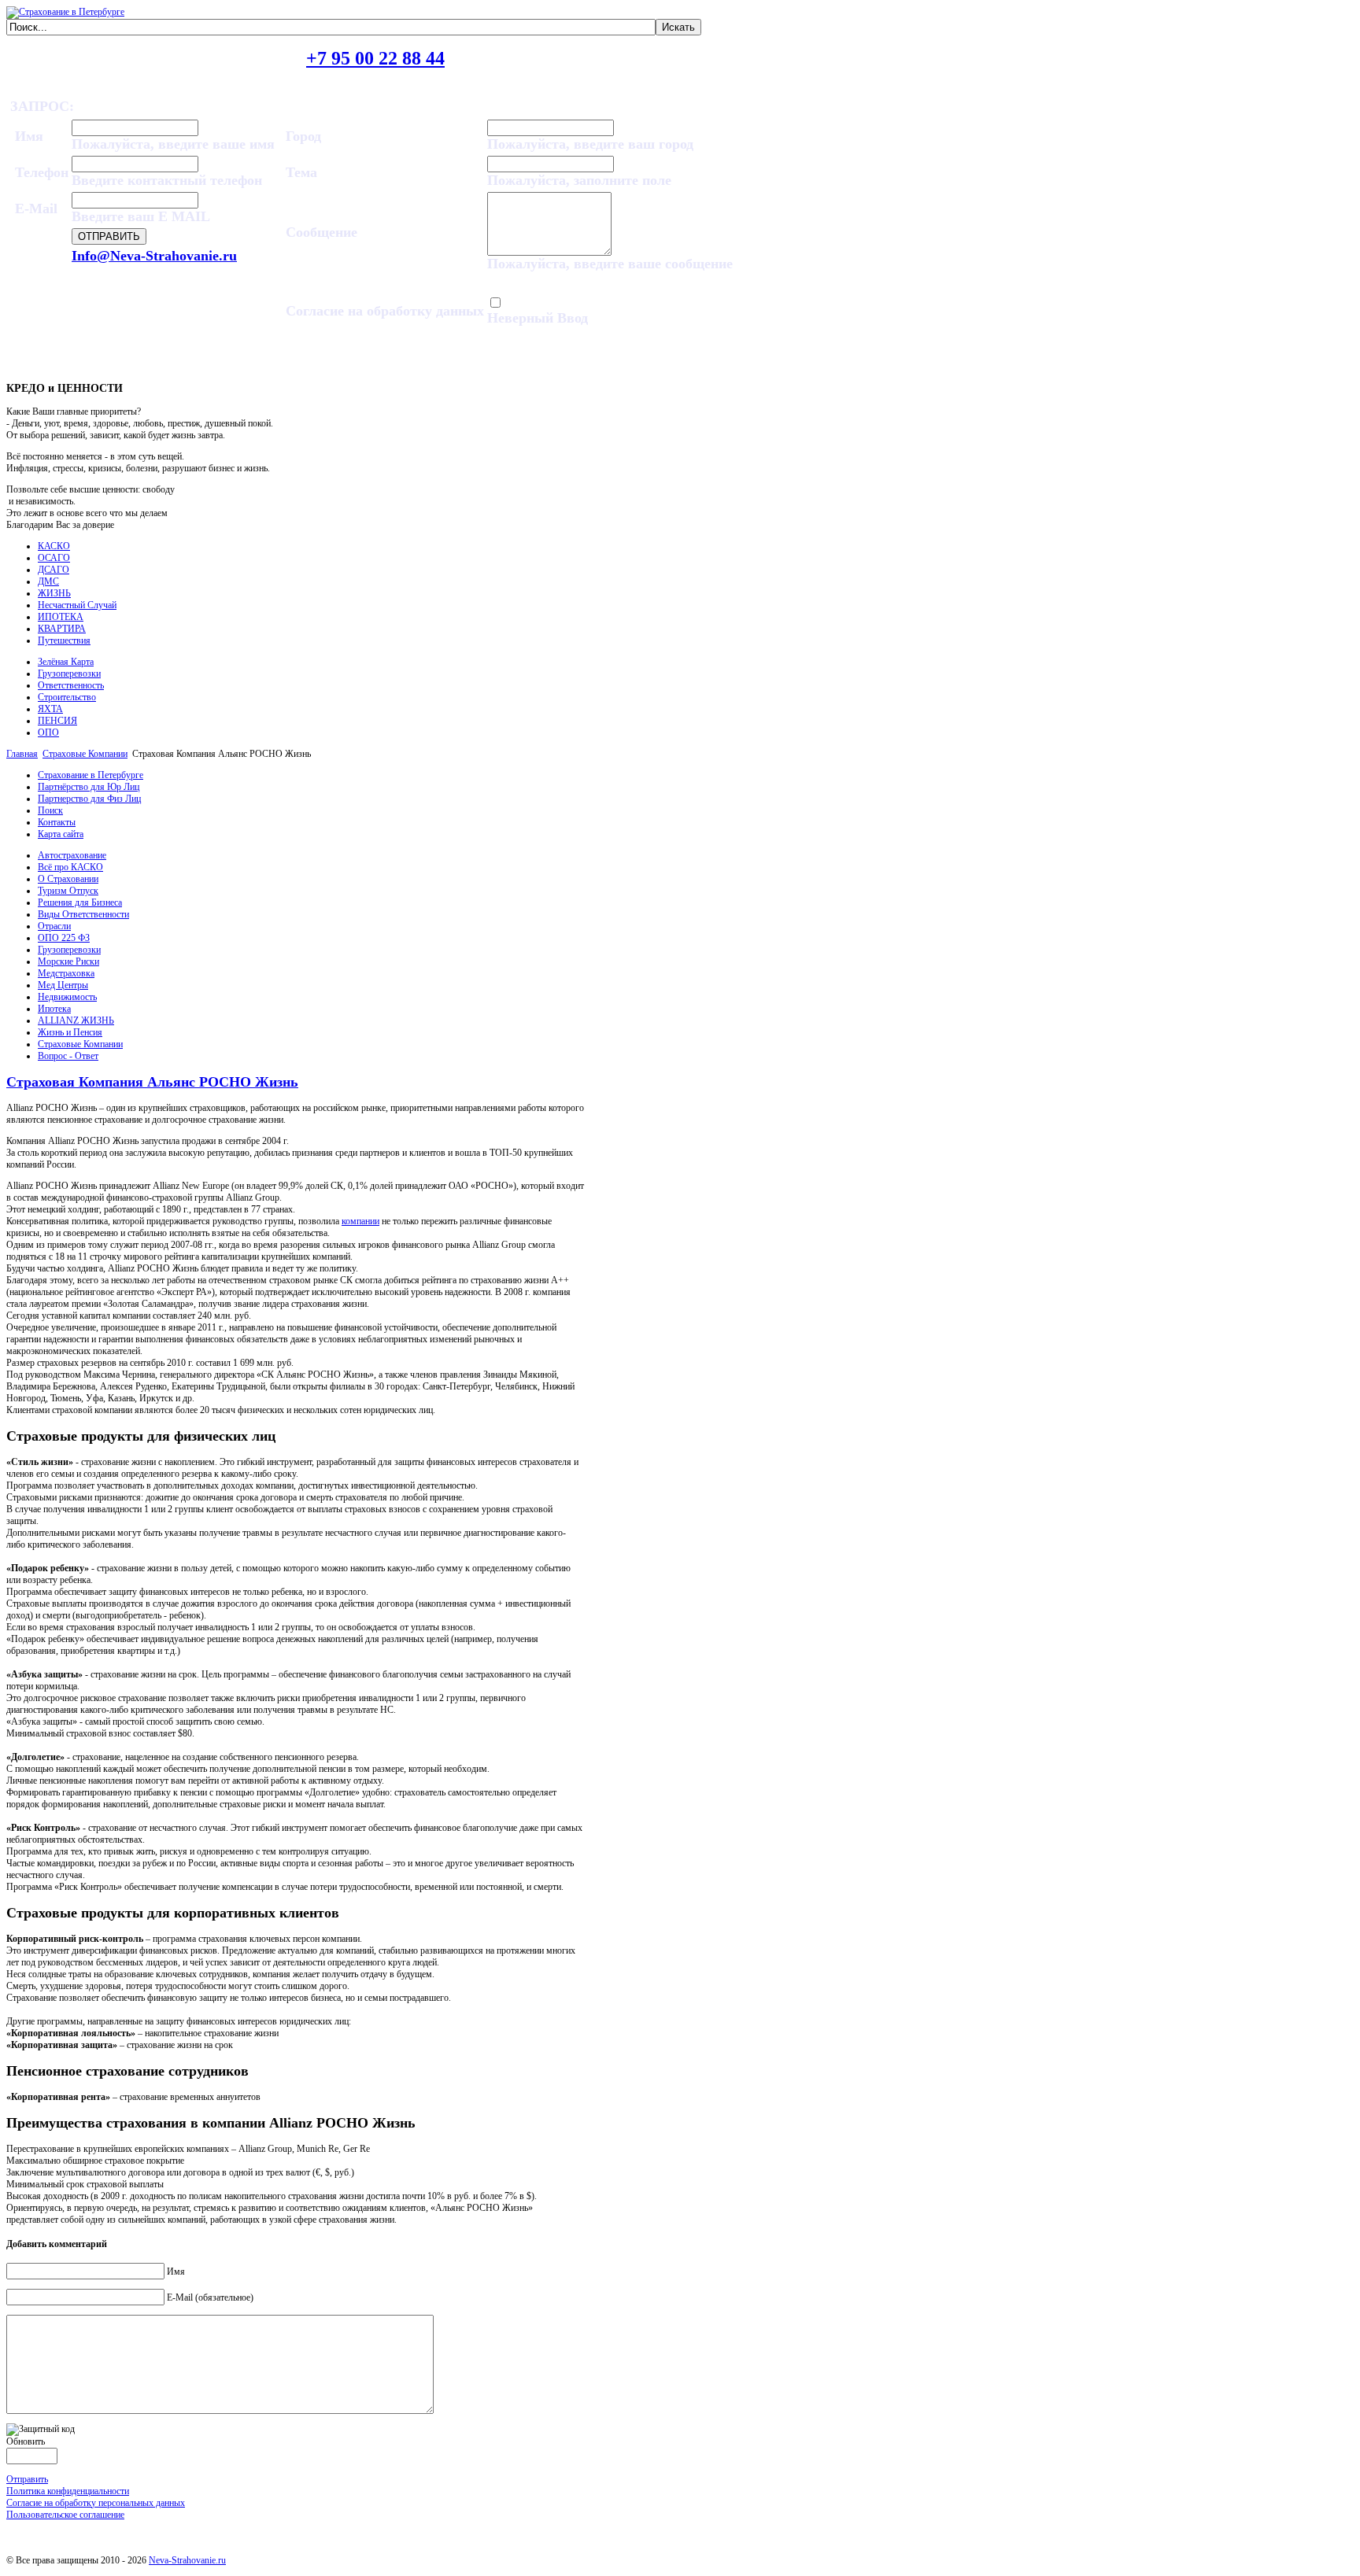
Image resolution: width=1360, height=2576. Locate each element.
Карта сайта (61, 834)
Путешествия (64, 640)
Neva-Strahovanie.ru (187, 2560)
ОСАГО (54, 558)
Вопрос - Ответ (68, 1056)
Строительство (67, 697)
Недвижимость (67, 997)
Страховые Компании (85, 754)
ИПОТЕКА (61, 617)
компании (360, 1221)
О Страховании (68, 879)
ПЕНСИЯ (57, 721)
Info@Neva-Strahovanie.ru (154, 256)
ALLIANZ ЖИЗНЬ (76, 1020)
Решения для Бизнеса (80, 902)
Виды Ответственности (83, 914)
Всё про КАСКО (70, 867)
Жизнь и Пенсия (70, 1032)
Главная (22, 754)
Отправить (27, 2479)
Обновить (26, 2441)
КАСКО (54, 546)
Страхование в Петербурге (91, 775)
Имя (176, 2272)
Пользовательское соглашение (65, 2515)
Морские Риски (68, 961)
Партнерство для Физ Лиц (89, 799)
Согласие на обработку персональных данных (96, 2503)
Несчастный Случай (77, 605)
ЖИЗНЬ (54, 593)
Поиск (50, 810)
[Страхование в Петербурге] (65, 12)
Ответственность (71, 685)
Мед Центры (63, 985)
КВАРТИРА (62, 629)
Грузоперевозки (69, 674)
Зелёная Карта (66, 662)
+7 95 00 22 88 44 (375, 58)
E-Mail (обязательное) (210, 2297)
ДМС (48, 581)
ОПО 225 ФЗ (64, 938)
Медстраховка (66, 973)
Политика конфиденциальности (68, 2491)
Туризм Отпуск (68, 891)
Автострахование (72, 855)
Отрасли (54, 926)
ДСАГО (54, 570)
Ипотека (54, 1009)
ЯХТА (50, 709)
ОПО (48, 733)
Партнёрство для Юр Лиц (89, 787)
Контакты (57, 822)
